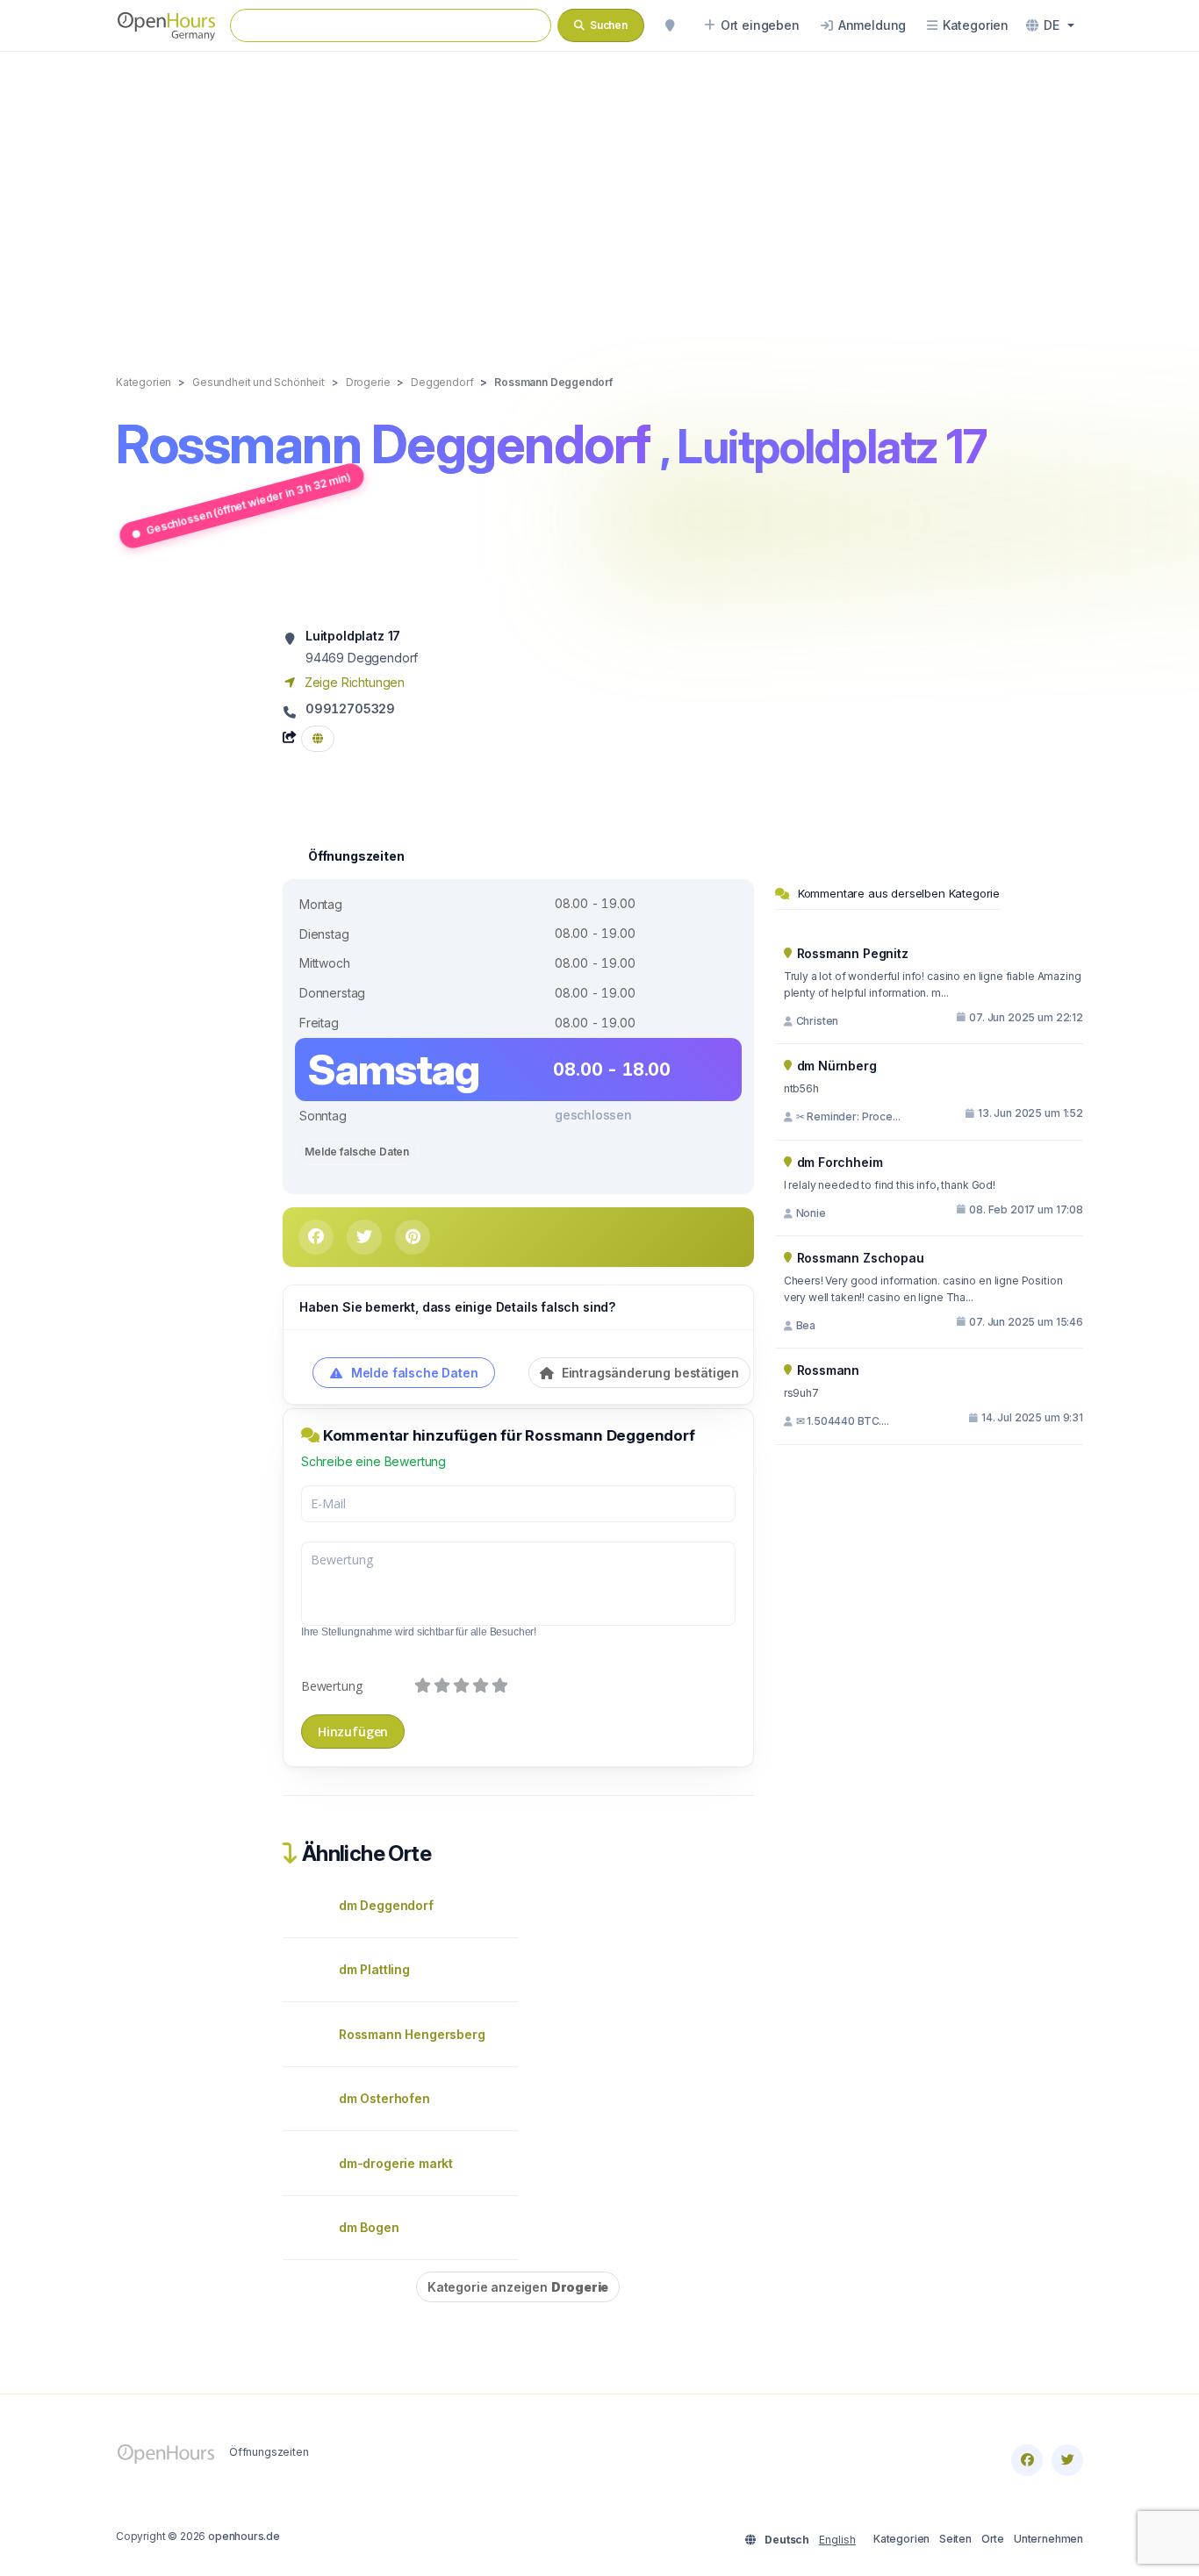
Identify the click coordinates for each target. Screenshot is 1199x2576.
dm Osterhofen (384, 2098)
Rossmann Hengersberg (412, 2034)
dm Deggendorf (386, 1905)
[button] (1050, 25)
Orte (993, 2539)
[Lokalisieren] (670, 25)
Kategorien (901, 2539)
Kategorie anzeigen (518, 2287)
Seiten (955, 2539)
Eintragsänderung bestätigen (649, 1373)
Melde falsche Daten (357, 1152)
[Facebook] (1027, 2460)
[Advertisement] (599, 195)
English (837, 2540)
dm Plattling (374, 1969)
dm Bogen (369, 2227)
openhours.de (244, 2536)
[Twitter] (1067, 2460)
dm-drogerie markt (396, 2163)
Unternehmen (1048, 2539)
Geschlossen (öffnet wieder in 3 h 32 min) (249, 503)
